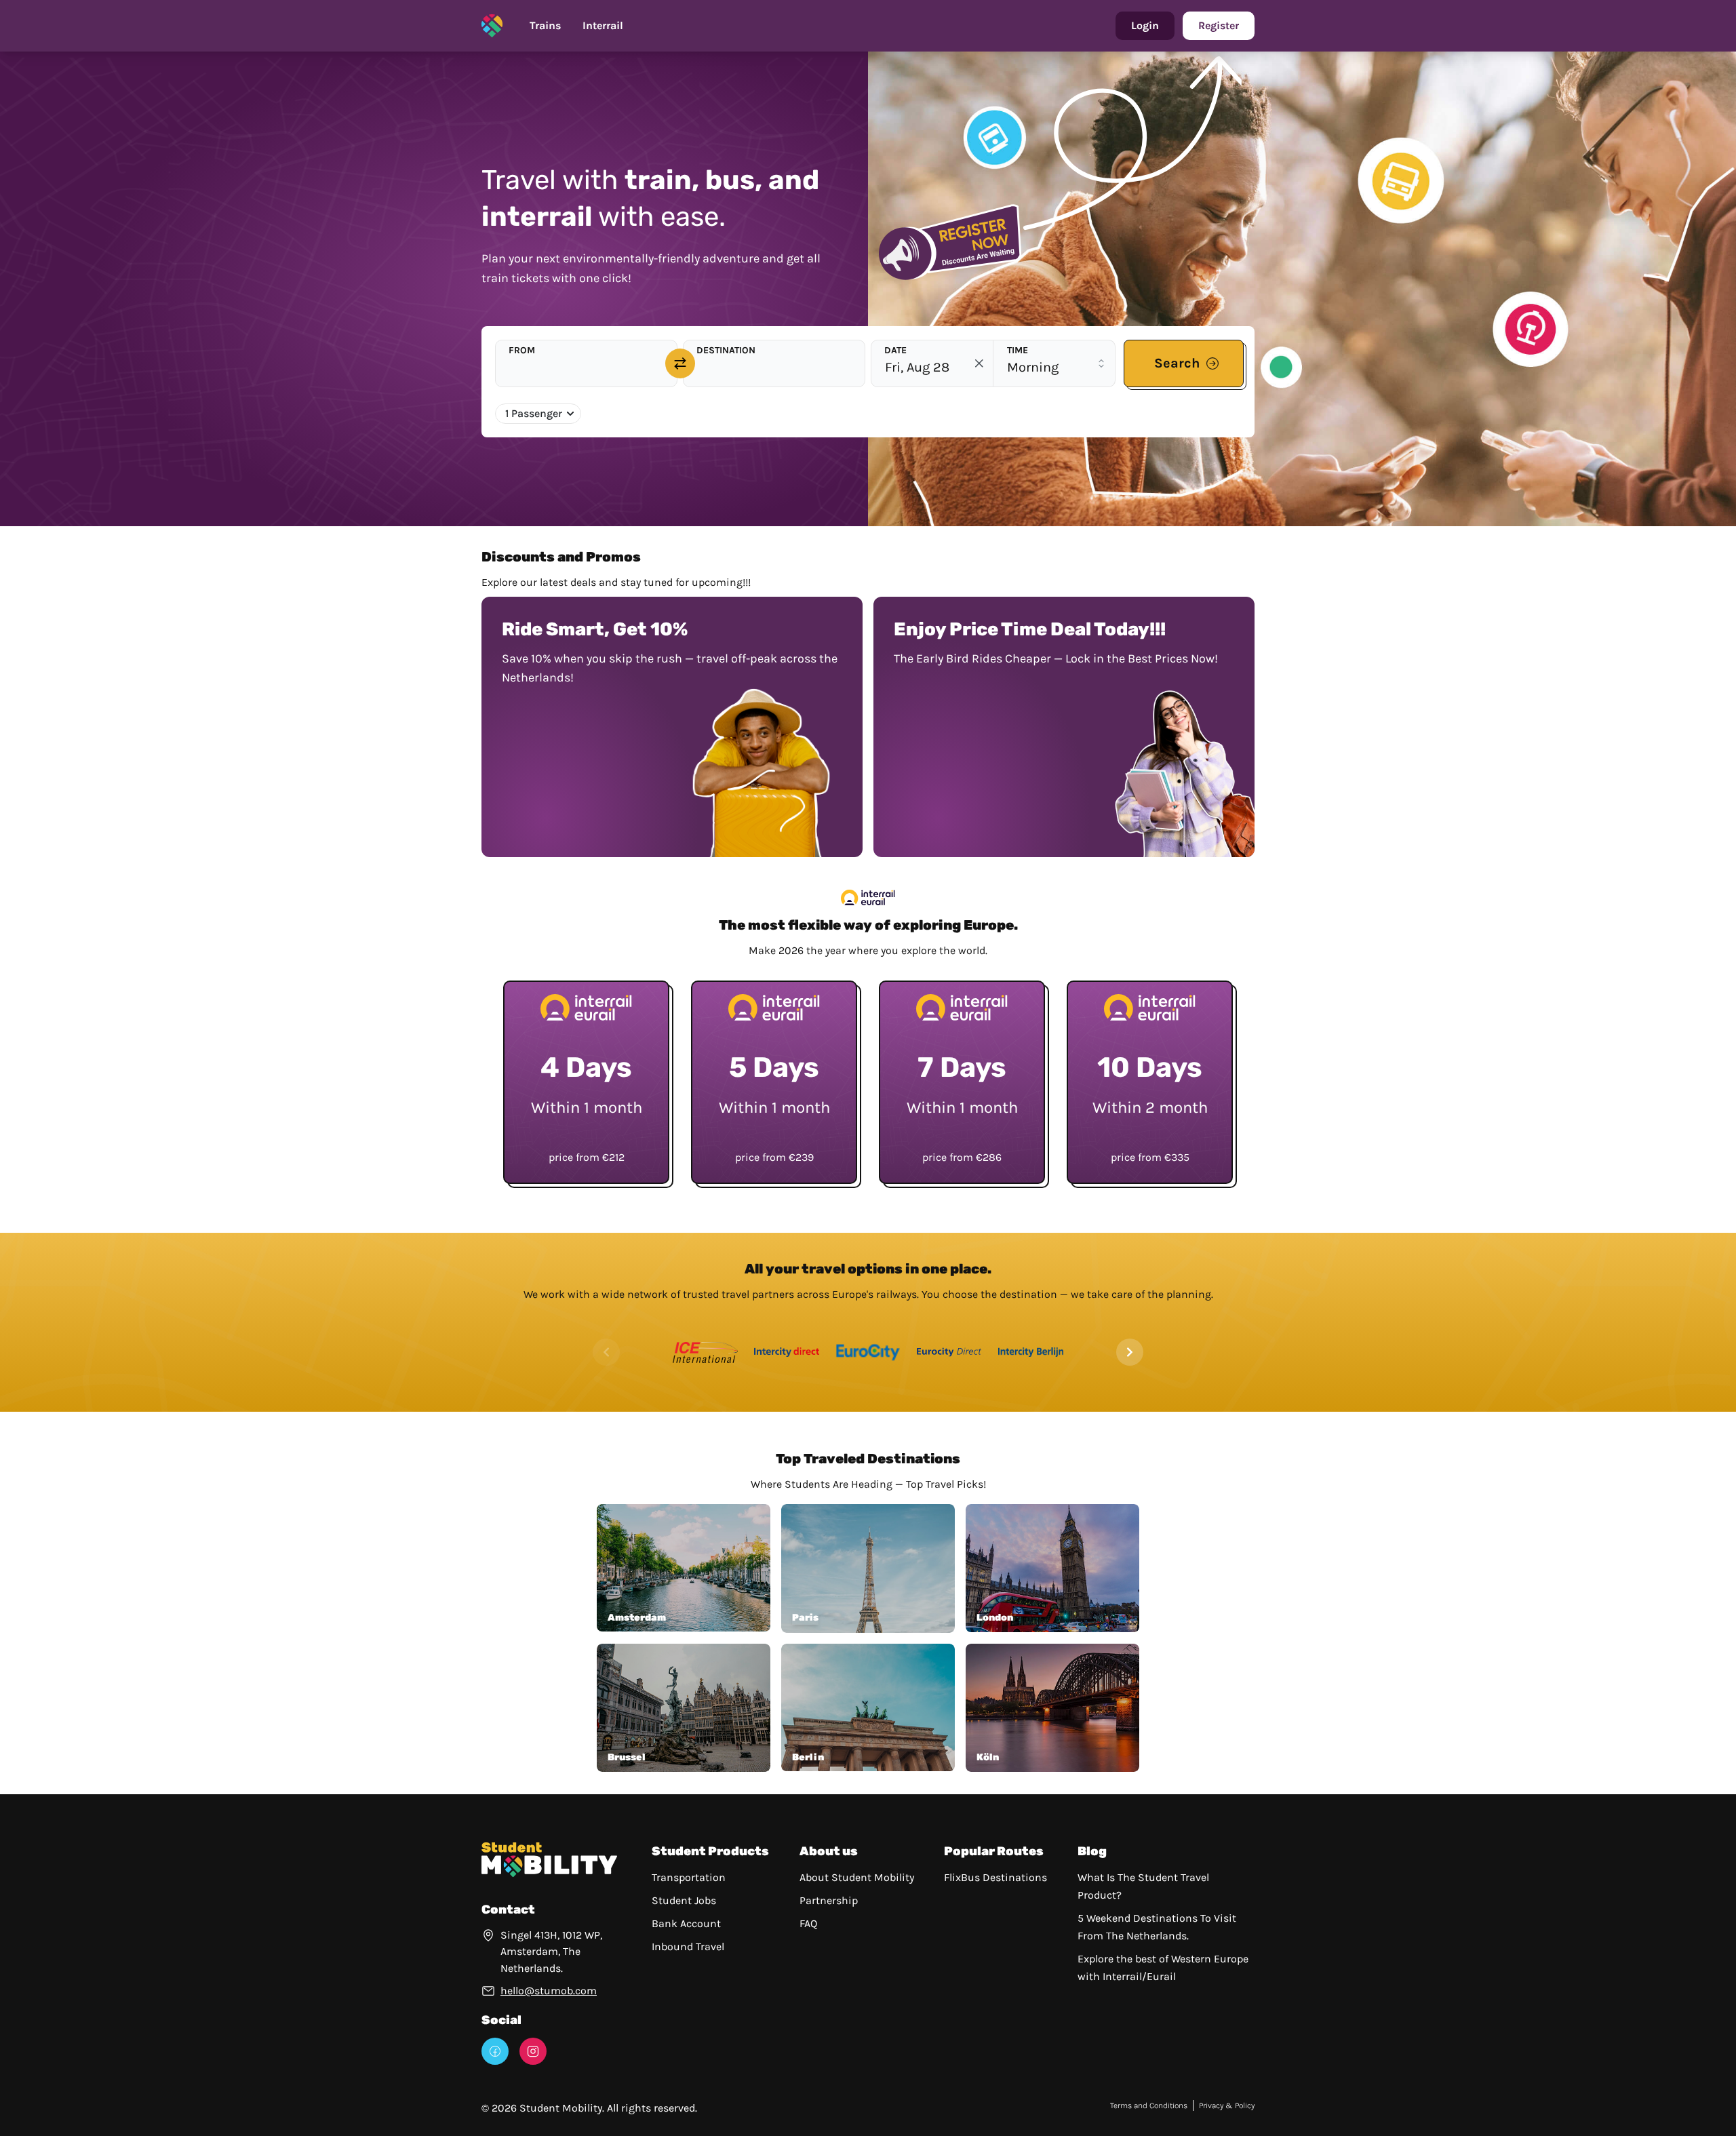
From (522, 350)
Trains (545, 25)
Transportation (689, 1877)
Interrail (603, 25)
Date (895, 350)
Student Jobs (684, 1900)
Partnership (829, 1900)
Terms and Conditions (1149, 2105)
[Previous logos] (606, 1352)
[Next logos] (1130, 1352)
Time (1018, 350)
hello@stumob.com (549, 1991)
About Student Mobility (857, 1877)
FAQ (808, 1923)
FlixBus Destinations (995, 1877)
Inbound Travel (688, 1946)
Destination (726, 350)
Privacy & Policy (1227, 2105)
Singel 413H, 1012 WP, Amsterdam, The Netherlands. (551, 1952)
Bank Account (686, 1923)
